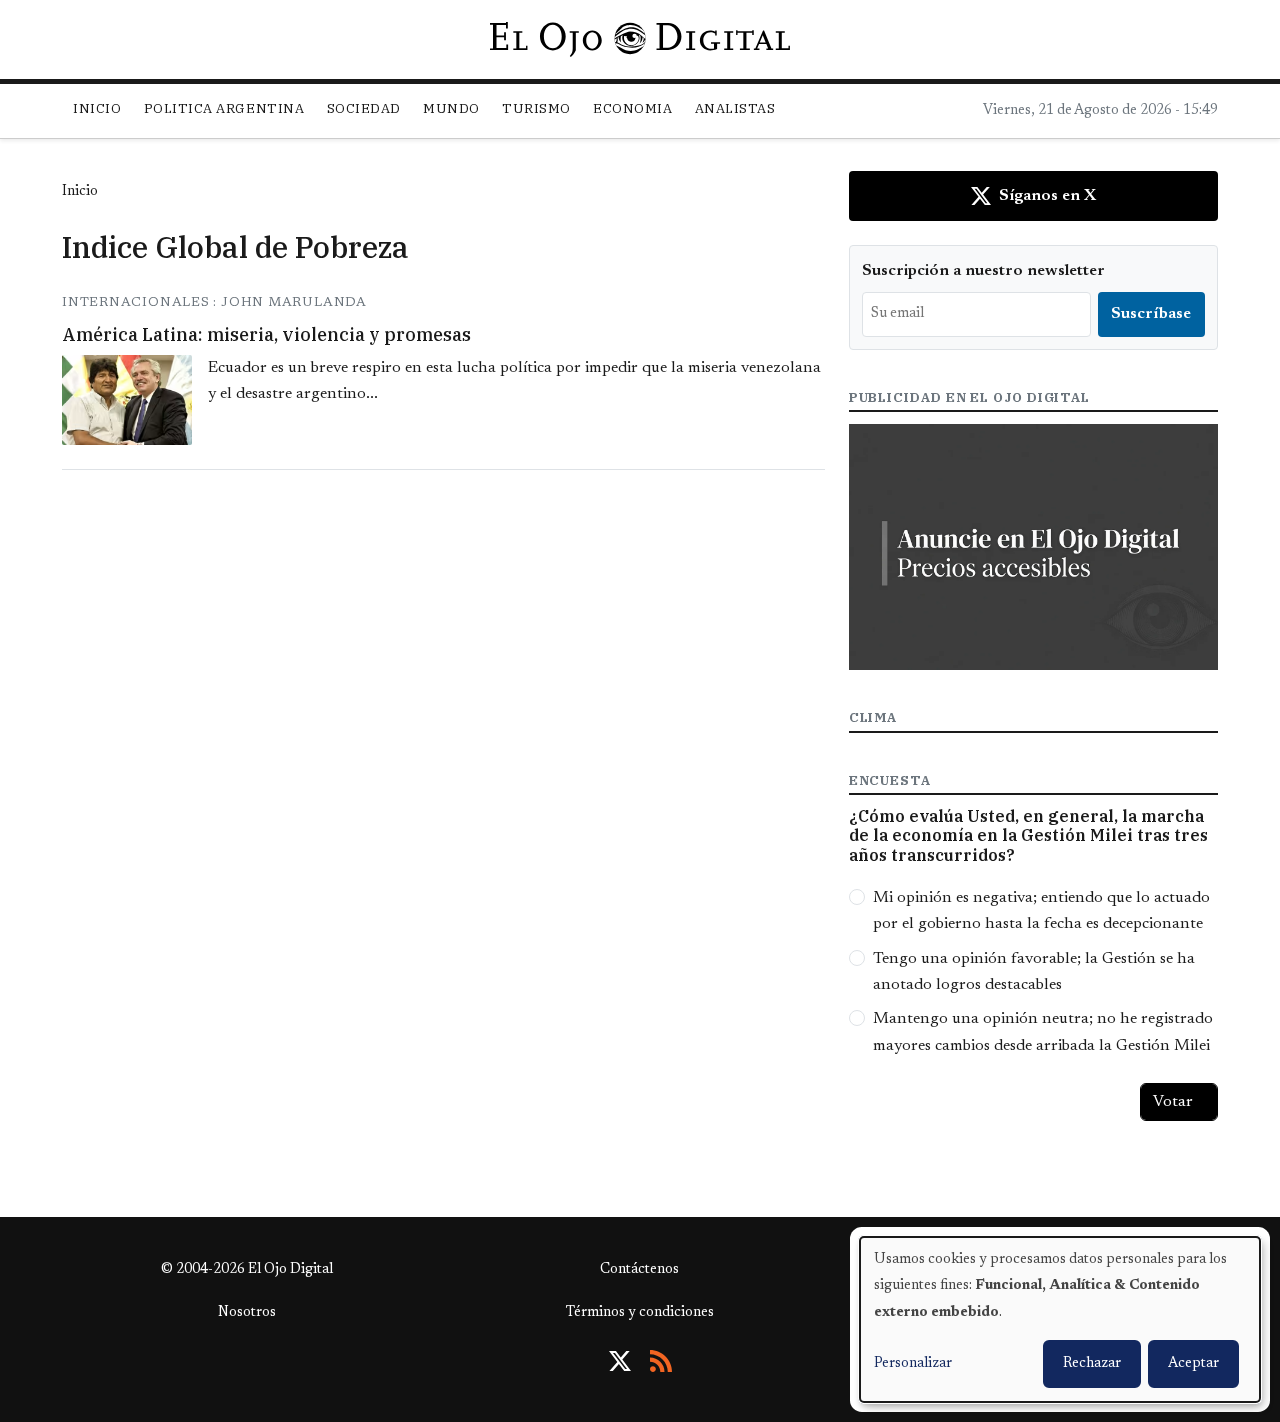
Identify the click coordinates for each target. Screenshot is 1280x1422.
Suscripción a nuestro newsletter (983, 271)
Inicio (97, 108)
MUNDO (451, 108)
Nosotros (247, 1313)
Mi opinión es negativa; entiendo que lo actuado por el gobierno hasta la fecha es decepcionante (1041, 911)
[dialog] (1060, 1319)
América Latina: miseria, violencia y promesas (266, 334)
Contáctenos (639, 1270)
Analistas (735, 108)
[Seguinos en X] (620, 1361)
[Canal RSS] (661, 1361)
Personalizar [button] (913, 1364)
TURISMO (536, 108)
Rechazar (1092, 1364)
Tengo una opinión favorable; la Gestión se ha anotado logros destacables (1034, 972)
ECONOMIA (632, 108)
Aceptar (1193, 1364)
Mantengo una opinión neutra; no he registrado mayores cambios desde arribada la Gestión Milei (1043, 1032)
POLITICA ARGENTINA (224, 108)
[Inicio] (639, 39)
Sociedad (364, 108)
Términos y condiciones (640, 1313)
